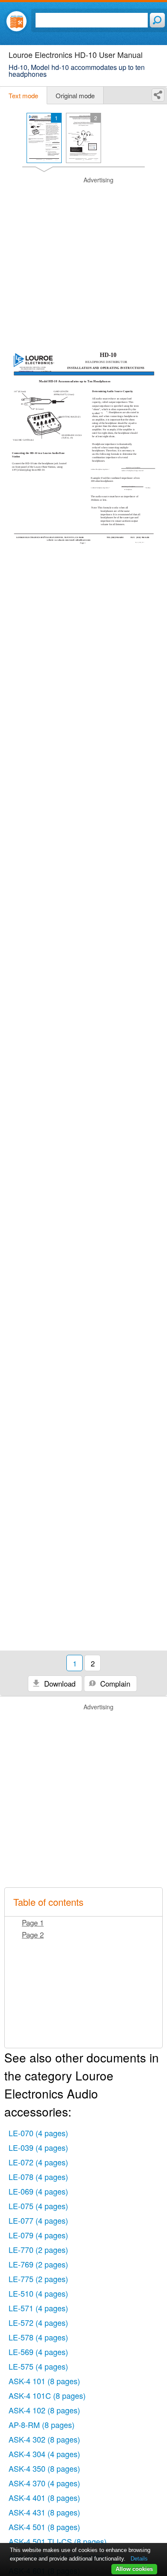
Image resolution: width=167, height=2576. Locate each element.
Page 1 (33, 1922)
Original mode (75, 95)
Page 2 (33, 1934)
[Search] (157, 20)
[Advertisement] (83, 260)
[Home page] (16, 21)
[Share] (158, 95)
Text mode (23, 95)
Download (59, 1683)
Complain (114, 1683)
